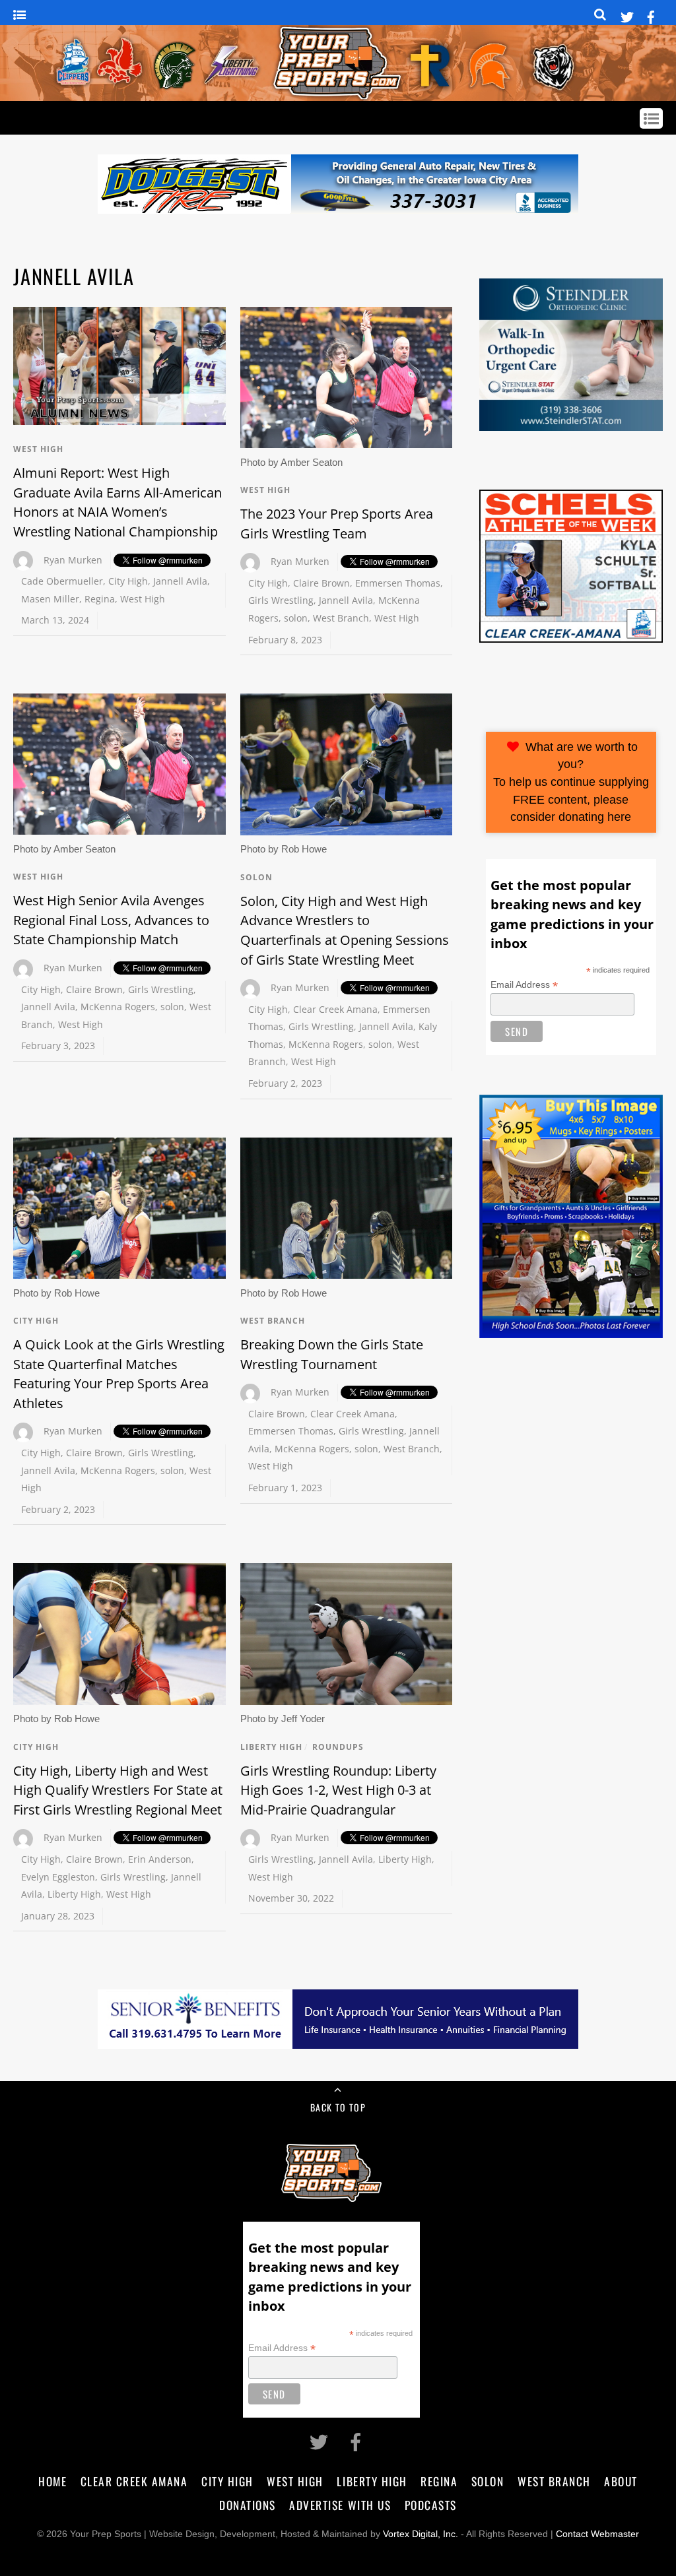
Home (52, 2481)
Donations (248, 2505)
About (621, 2481)
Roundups (338, 1747)
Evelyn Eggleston (58, 1877)
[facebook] (651, 15)
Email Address (524, 985)
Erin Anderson (160, 1859)
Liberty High (74, 1894)
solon (296, 618)
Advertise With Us (340, 2505)
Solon (256, 877)
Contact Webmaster (597, 2534)
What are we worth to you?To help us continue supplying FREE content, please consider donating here (571, 782)
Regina (100, 599)
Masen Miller (50, 599)
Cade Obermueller (62, 581)
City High (128, 581)
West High (38, 449)
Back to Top (338, 2107)
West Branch (341, 618)
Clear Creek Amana (335, 1009)
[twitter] (627, 15)
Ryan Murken (73, 560)
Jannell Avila (180, 581)
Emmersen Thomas (398, 583)
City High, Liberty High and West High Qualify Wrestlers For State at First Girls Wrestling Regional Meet (118, 1790)
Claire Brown (321, 583)
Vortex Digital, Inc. (421, 2534)
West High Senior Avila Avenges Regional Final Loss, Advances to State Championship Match (111, 920)
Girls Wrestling (281, 600)
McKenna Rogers (118, 1007)
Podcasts (431, 2505)
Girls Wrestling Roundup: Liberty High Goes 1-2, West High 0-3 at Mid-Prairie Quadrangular (338, 1790)
